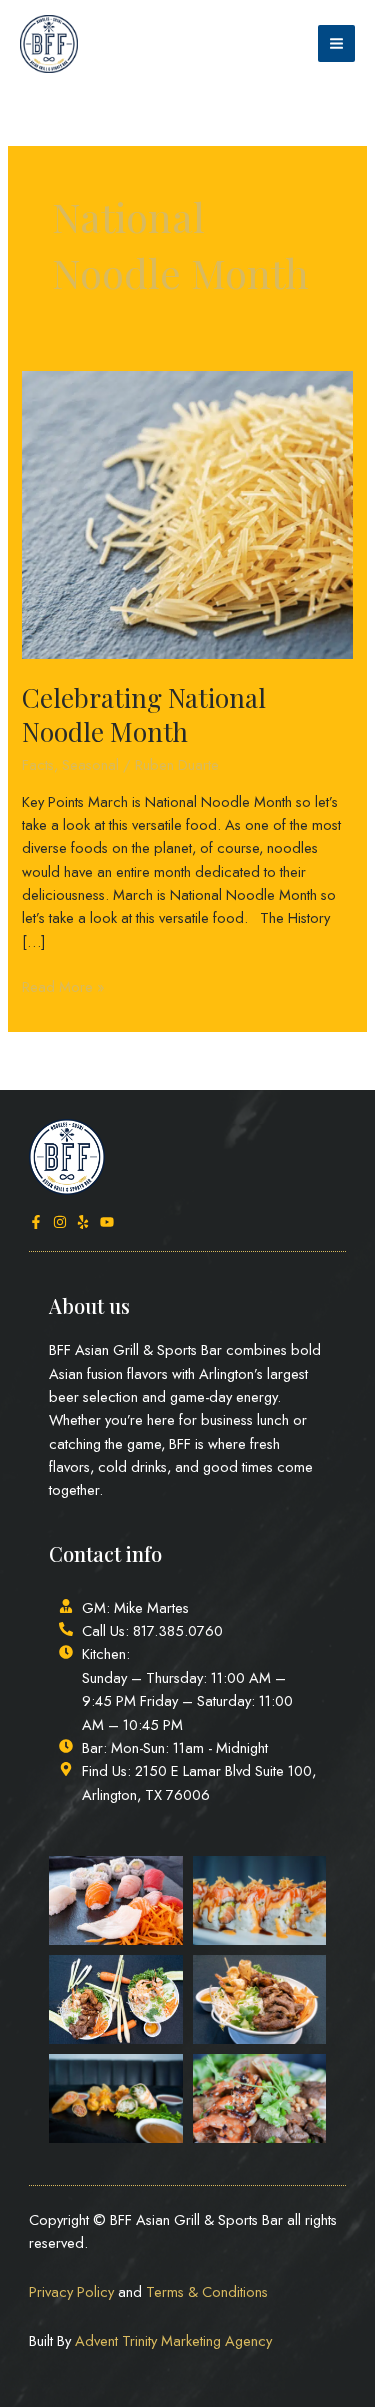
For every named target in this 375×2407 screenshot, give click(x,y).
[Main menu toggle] (336, 43)
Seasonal (90, 764)
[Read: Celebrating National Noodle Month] (187, 512)
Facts (38, 764)
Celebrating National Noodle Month (144, 714)
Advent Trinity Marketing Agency (173, 2340)
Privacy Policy (71, 2291)
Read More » (63, 986)
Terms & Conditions (207, 2291)
